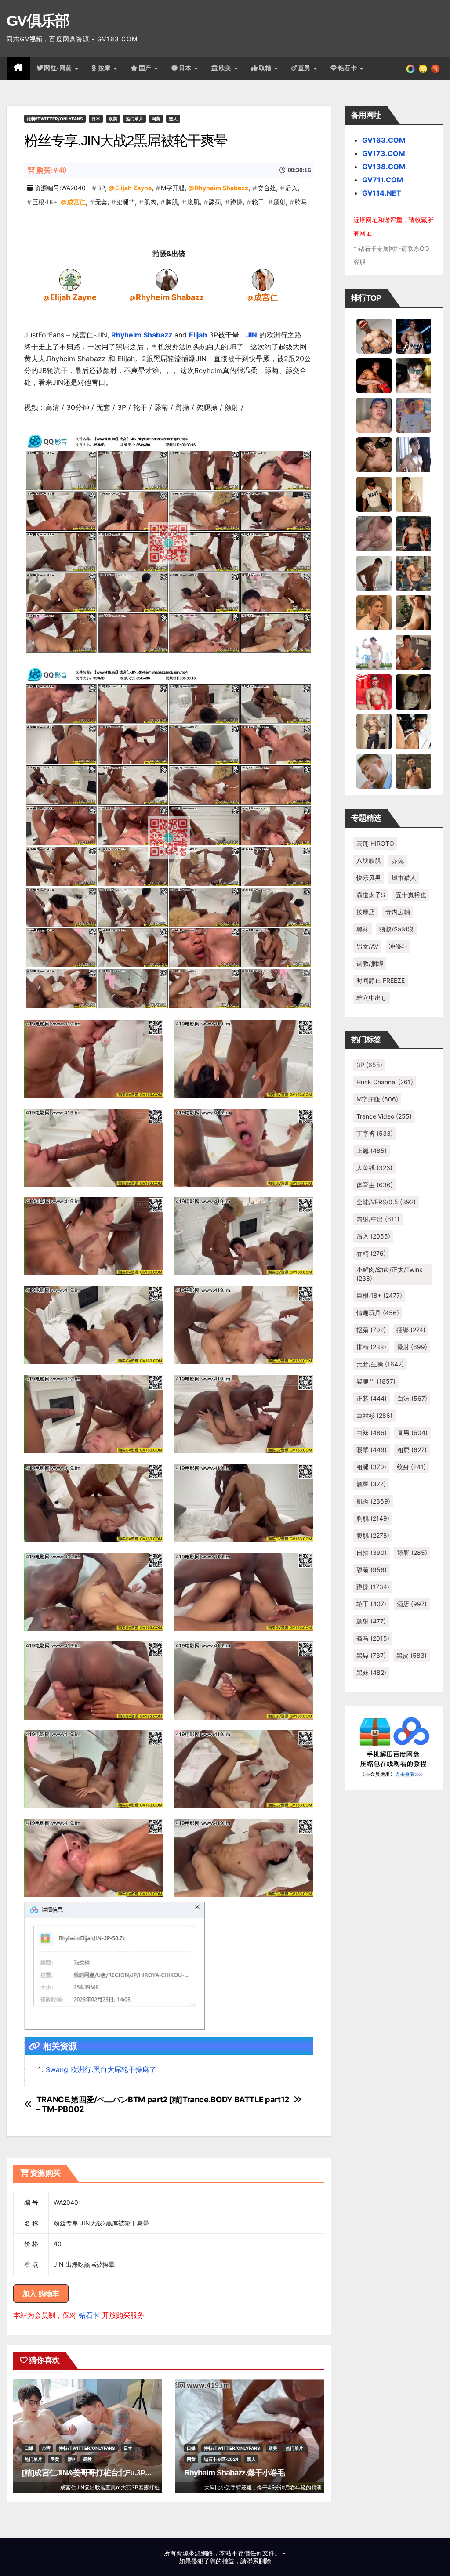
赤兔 (398, 860)
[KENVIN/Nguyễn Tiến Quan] (414, 335)
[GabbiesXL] (374, 770)
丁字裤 (375, 1133)
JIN (252, 335)
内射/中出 (378, 1219)
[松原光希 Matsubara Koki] (374, 454)
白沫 (412, 1398)
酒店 (412, 1604)
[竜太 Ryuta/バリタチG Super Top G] (374, 493)
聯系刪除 (259, 2561)
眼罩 (372, 1450)
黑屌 (371, 1655)
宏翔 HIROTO (375, 843)
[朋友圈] (410, 68)
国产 (146, 68)
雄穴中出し (372, 998)
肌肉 (150, 202)
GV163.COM (384, 140)
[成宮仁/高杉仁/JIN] (263, 279)
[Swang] (374, 375)
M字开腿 (173, 188)
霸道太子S (371, 895)
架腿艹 (126, 202)
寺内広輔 (398, 912)
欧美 (226, 68)
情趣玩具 (378, 1313)
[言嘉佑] (414, 454)
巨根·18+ (45, 202)
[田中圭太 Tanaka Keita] (414, 612)
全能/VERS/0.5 (386, 1202)
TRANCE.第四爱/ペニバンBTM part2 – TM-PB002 (102, 2104)
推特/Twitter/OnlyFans (55, 119)
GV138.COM (384, 167)
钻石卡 (89, 2315)
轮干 (258, 202)
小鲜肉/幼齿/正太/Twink (390, 1274)
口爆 (29, 2448)
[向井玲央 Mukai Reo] (414, 731)
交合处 (267, 188)
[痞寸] (414, 533)
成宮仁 (76, 202)
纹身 (411, 1467)
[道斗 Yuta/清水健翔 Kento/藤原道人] (374, 612)
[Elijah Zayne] (70, 279)
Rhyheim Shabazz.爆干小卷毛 (234, 2473)
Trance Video (384, 1116)
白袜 (372, 1433)
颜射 (279, 202)
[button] (435, 68)
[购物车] (423, 68)
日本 (186, 68)
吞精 (371, 1253)
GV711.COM (383, 180)
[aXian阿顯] (414, 770)
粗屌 (412, 1450)
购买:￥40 (51, 170)
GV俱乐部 (38, 21)
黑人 (173, 119)
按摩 (105, 68)
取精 (266, 68)
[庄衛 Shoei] (374, 691)
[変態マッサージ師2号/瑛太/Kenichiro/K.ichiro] (414, 493)
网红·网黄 (59, 68)
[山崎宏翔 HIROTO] (374, 335)
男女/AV (367, 946)
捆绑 (411, 1330)
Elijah (198, 335)
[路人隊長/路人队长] (374, 731)
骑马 (301, 202)
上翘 (372, 1150)
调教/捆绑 (370, 963)
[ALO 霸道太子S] (374, 572)
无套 (101, 202)
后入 (291, 188)
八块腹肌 (369, 860)
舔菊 (215, 202)
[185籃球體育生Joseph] (414, 652)
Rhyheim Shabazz (221, 188)
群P (71, 2459)
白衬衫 (374, 1415)
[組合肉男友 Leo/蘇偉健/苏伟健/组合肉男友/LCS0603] (414, 414)
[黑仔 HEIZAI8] (414, 572)
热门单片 (134, 119)
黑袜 (363, 929)
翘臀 (371, 1484)
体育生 (375, 1185)
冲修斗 (398, 946)
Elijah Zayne (133, 188)
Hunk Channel (385, 1082)
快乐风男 (369, 878)
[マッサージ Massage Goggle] (414, 691)
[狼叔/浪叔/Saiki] (414, 375)
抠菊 (371, 1330)
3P (101, 188)
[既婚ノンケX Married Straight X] (374, 533)
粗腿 (371, 1467)
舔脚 (412, 1552)
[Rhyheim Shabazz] (167, 279)
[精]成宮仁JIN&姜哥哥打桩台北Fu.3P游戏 (91, 2473)
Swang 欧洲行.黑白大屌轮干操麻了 (101, 2069)
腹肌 (193, 202)
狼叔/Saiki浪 (396, 929)
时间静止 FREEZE (381, 980)
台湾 (46, 2448)
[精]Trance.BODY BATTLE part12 (229, 2100)
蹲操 (236, 202)
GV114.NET (382, 193)
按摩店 (366, 912)
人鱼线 (374, 1168)
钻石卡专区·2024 (221, 2459)
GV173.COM (384, 153)
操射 (412, 1347)
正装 (372, 1398)
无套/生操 (380, 1364)
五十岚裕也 (411, 895)
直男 (305, 68)
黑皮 (412, 1655)
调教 (87, 2459)
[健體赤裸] (374, 652)
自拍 (372, 1552)
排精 (371, 1347)
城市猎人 (404, 878)
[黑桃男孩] (374, 414)
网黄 (156, 119)
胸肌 (172, 202)
